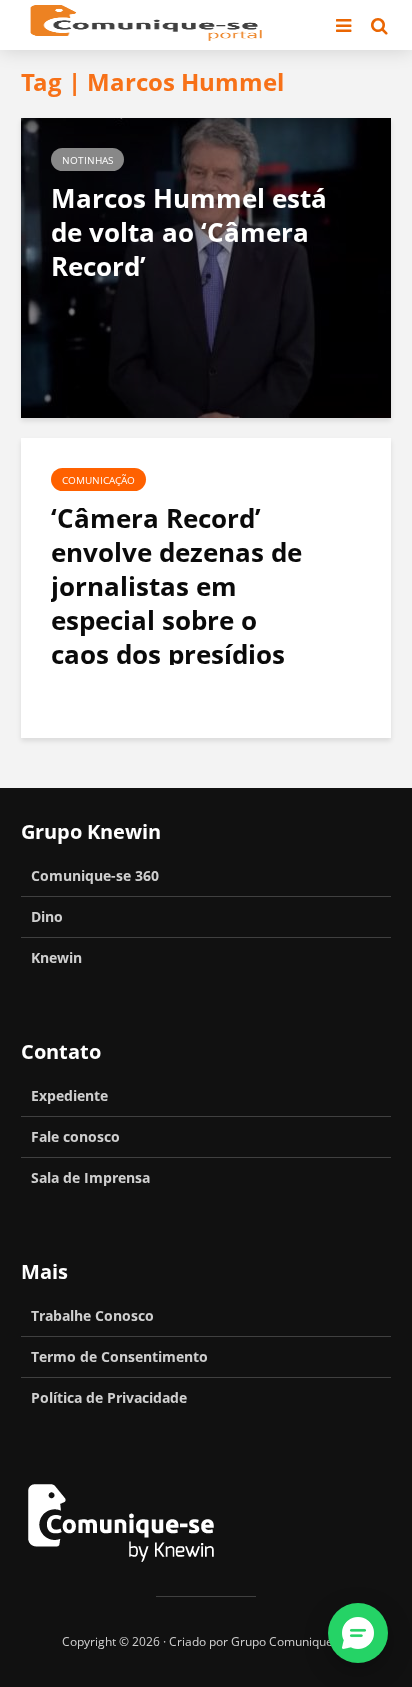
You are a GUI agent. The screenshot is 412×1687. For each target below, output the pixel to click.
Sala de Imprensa (90, 1177)
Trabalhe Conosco (92, 1315)
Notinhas (87, 160)
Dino (47, 916)
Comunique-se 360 (95, 875)
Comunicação (98, 480)
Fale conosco (75, 1136)
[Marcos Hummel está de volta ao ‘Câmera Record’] (206, 266)
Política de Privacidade (109, 1397)
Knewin (56, 957)
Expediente (69, 1095)
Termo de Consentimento (119, 1356)
